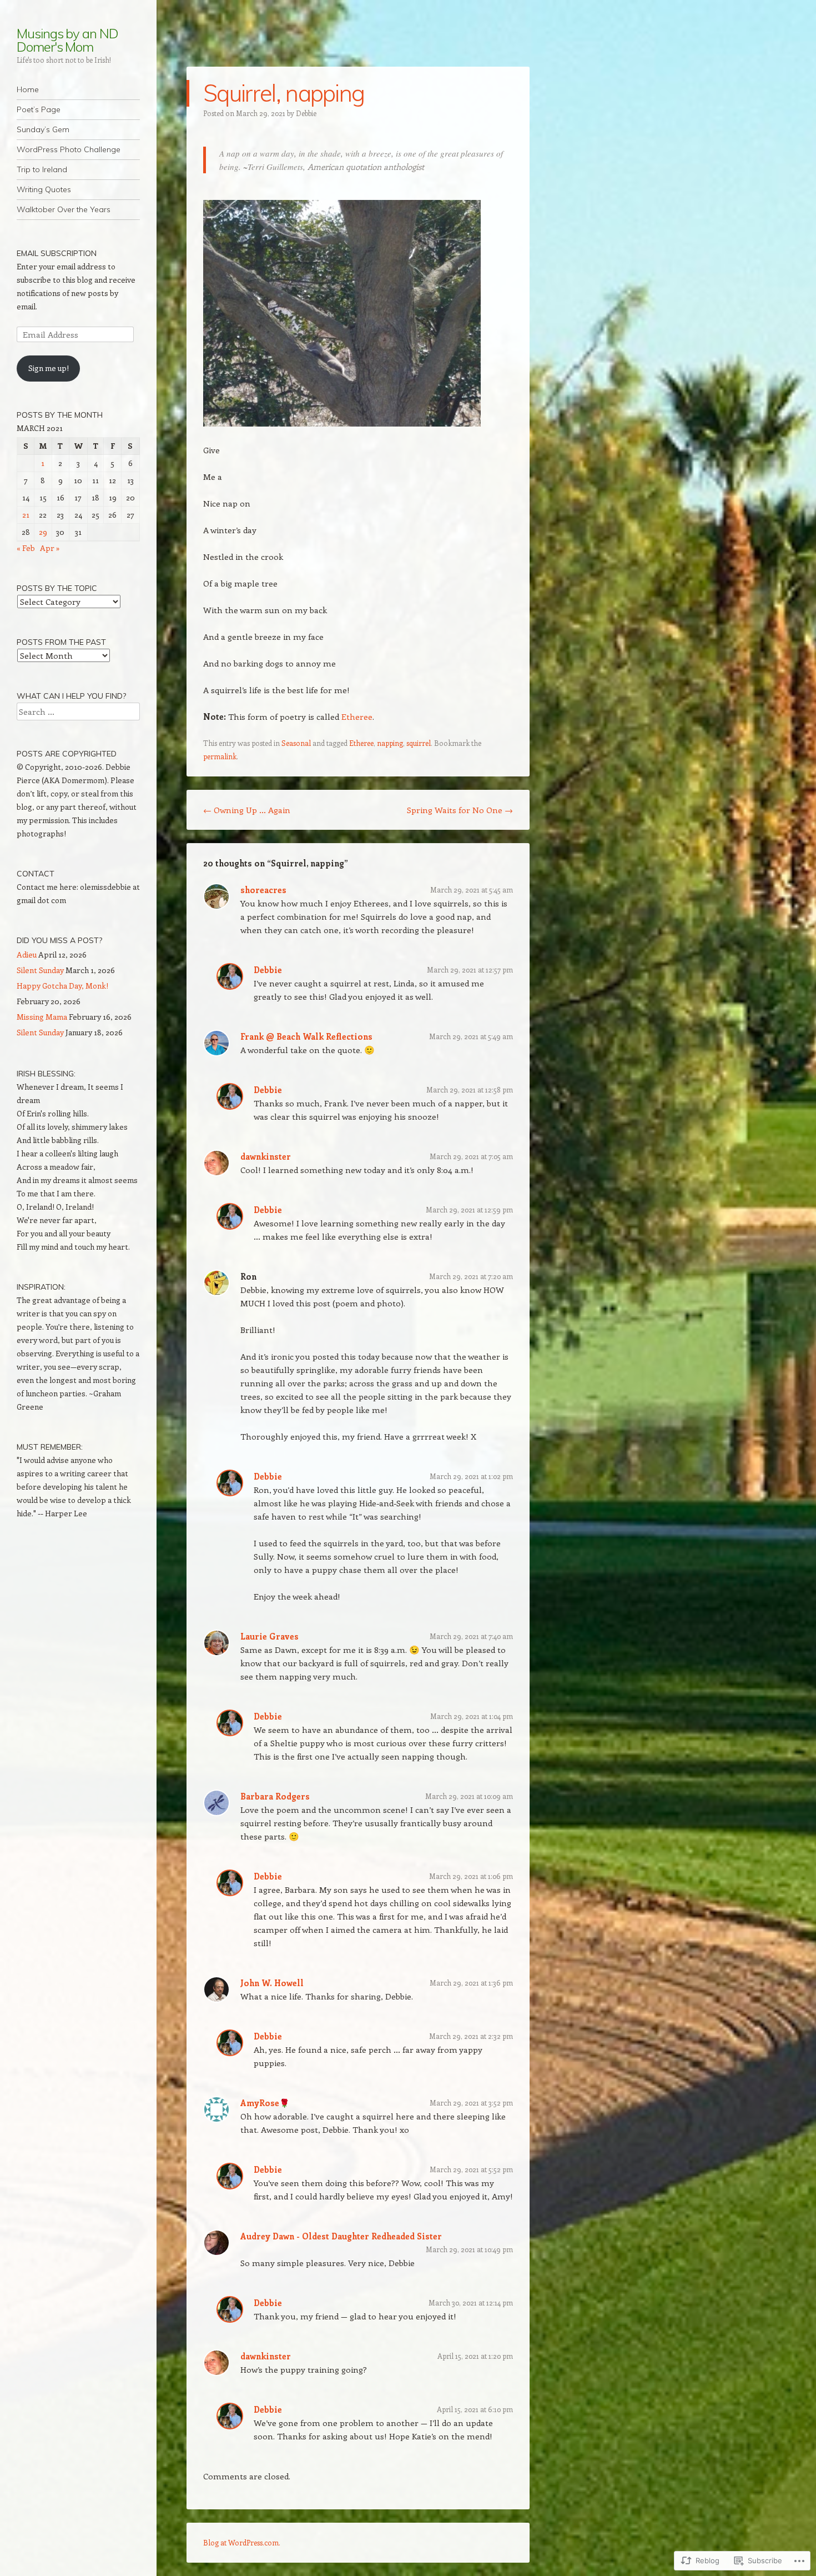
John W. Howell (272, 1983)
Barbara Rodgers (275, 1796)
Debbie (306, 113)
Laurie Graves (270, 1636)
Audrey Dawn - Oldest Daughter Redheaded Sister (341, 2236)
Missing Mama (42, 1017)
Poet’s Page (39, 109)
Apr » (50, 548)
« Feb (26, 548)
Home (28, 89)
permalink (220, 756)
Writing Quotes (44, 189)
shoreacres (263, 890)
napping (390, 743)
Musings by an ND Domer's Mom (67, 40)
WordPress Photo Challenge (69, 149)
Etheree (357, 716)
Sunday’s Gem (43, 129)
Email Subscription (57, 253)
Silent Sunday (40, 970)
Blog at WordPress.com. (242, 2542)
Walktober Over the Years (64, 209)
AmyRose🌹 (265, 2103)
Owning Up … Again (247, 810)
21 (26, 515)
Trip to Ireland (42, 169)
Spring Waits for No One (460, 810)
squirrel (419, 743)
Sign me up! (49, 368)
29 (43, 532)
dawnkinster (266, 1156)
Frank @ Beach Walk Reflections (306, 1036)
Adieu (27, 954)
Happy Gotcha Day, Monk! (62, 986)
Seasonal (296, 743)
